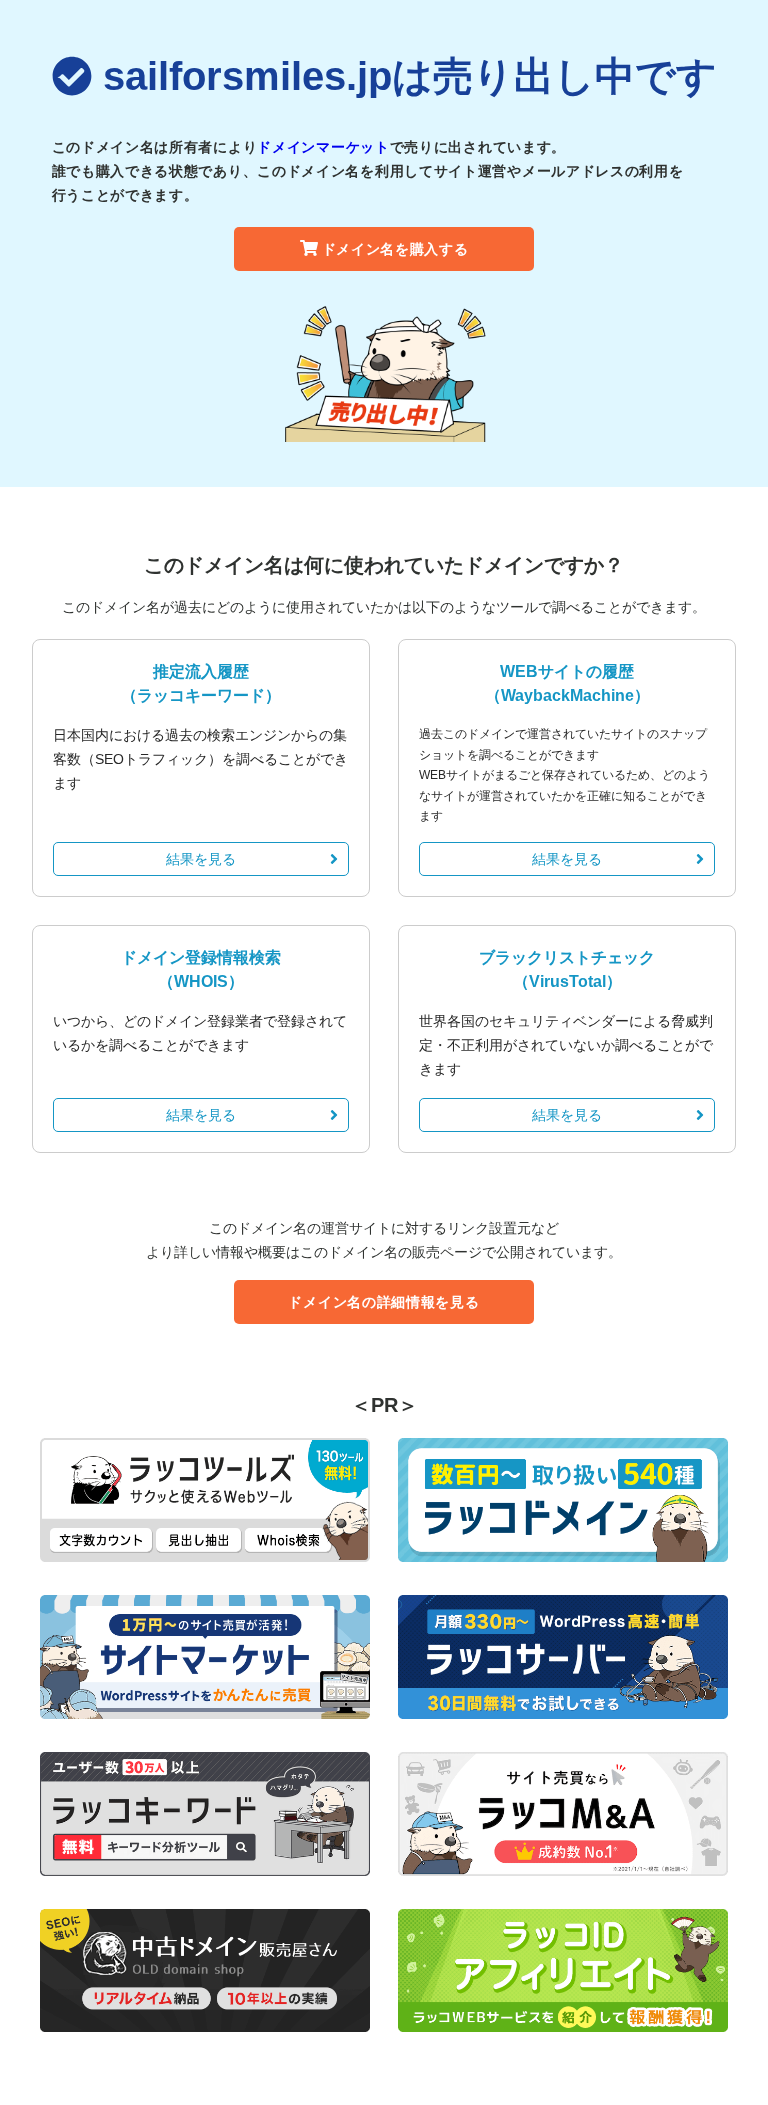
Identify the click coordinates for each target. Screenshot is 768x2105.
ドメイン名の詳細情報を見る (383, 1302)
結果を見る (201, 859)
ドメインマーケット (323, 147)
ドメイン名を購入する (395, 249)
